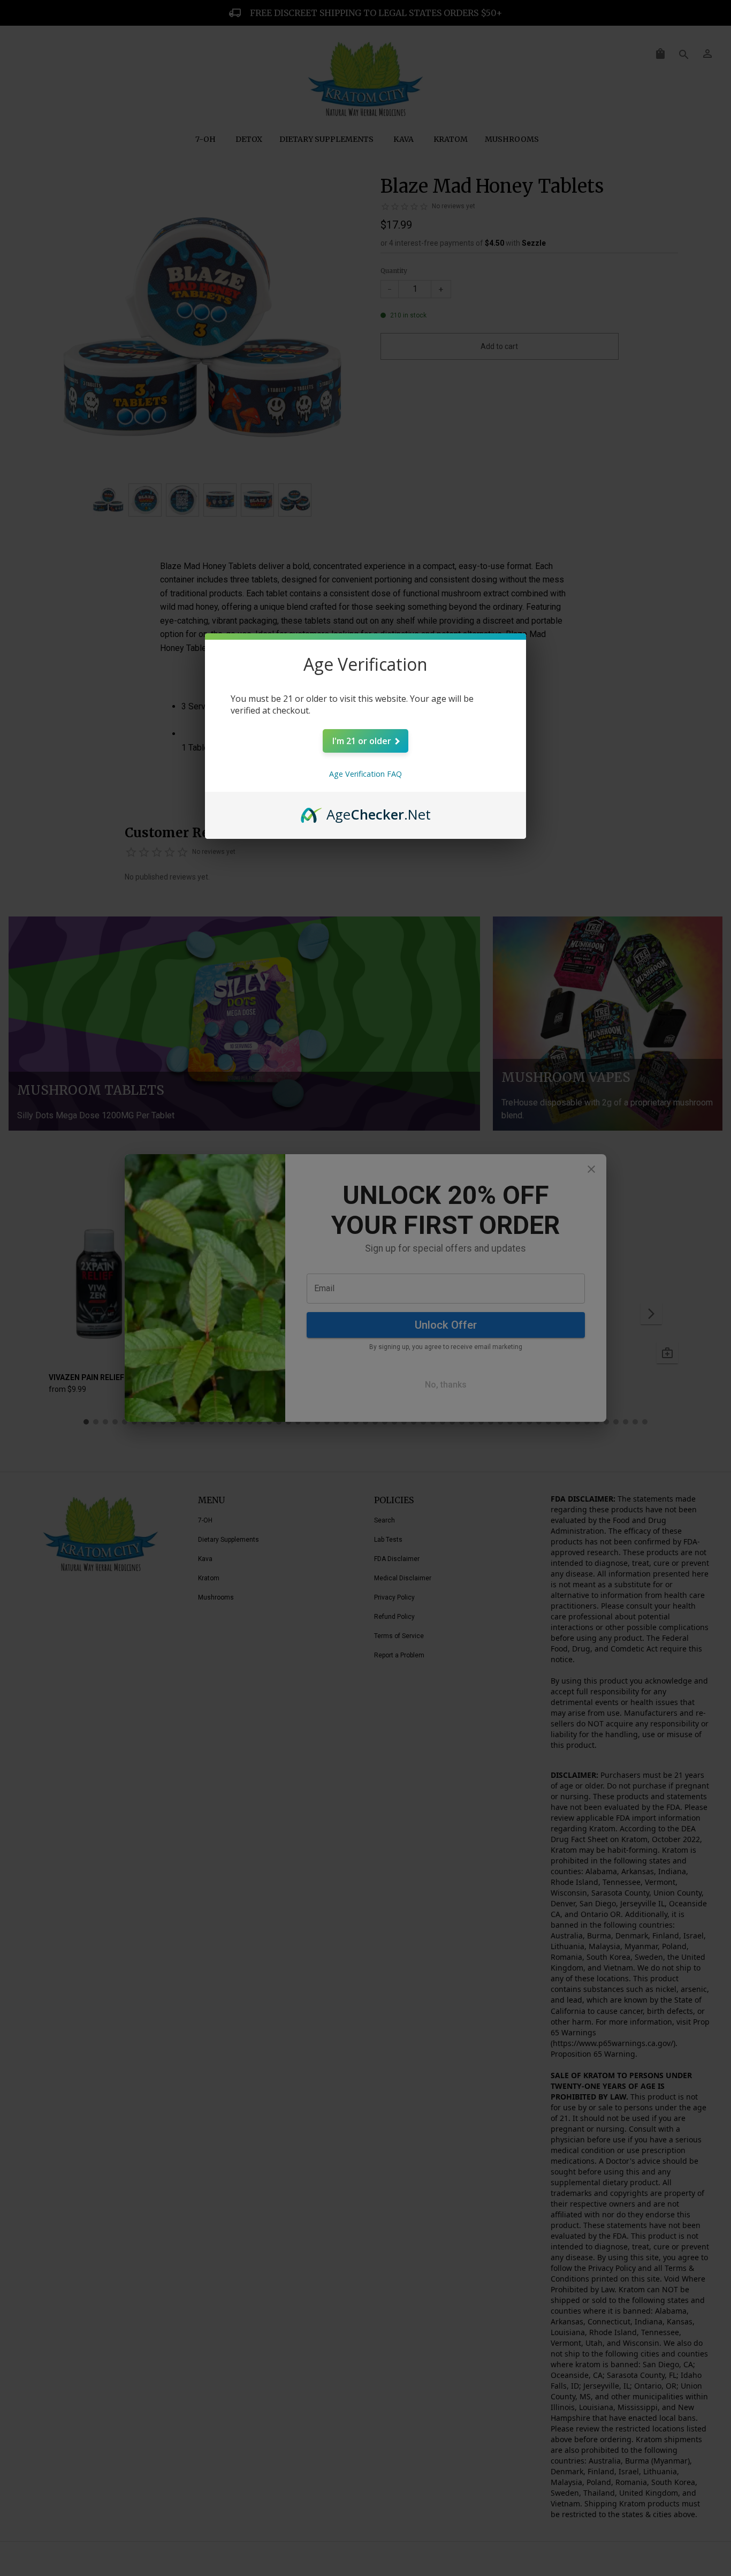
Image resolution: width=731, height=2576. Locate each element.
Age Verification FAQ (365, 774)
